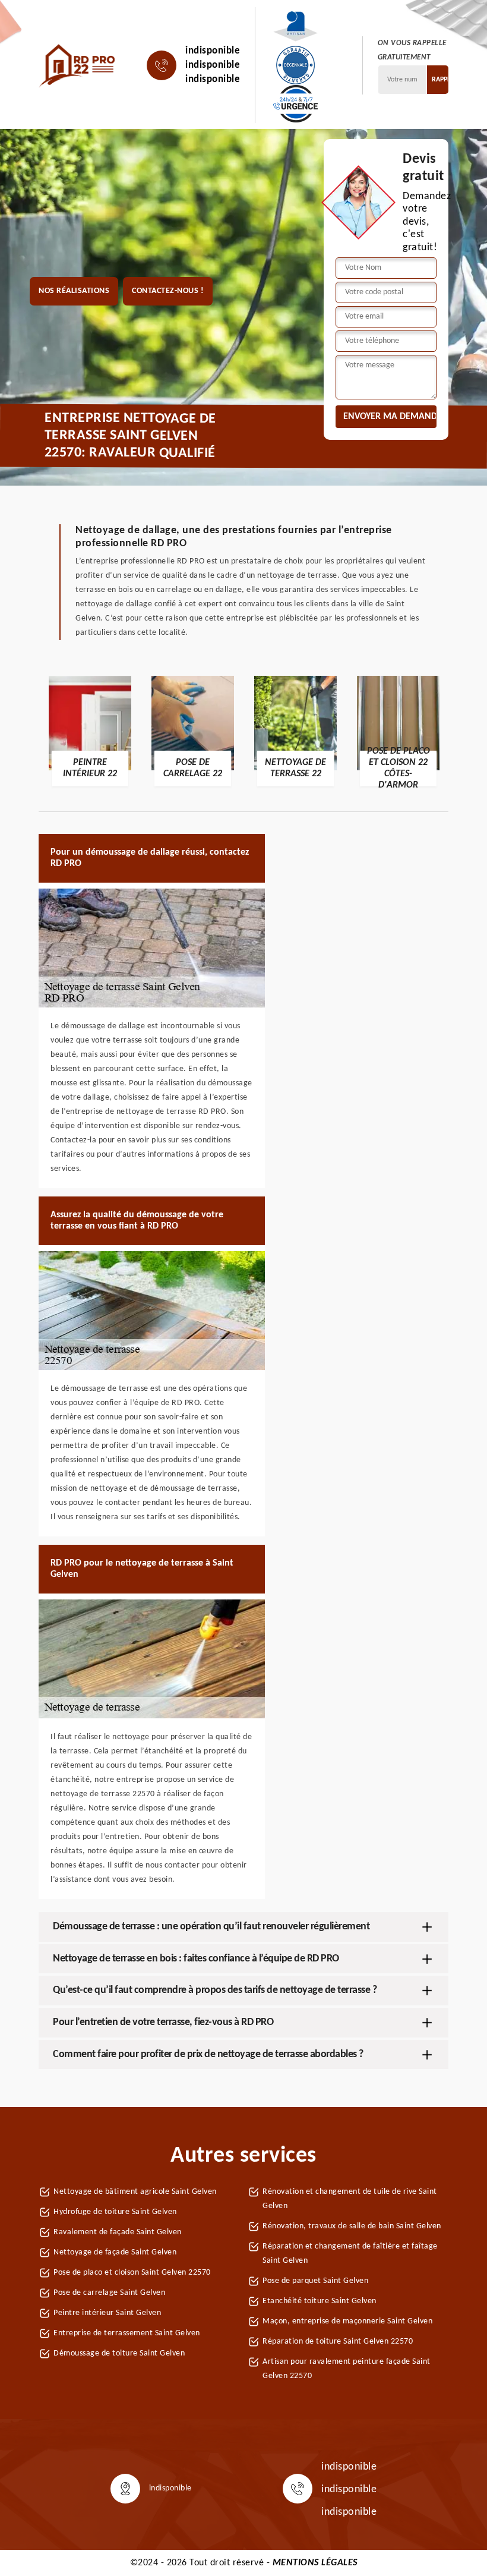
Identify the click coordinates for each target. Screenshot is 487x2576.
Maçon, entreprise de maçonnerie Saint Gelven (347, 2321)
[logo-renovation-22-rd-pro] (78, 65)
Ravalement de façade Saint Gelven (118, 2232)
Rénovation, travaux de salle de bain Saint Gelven (352, 2226)
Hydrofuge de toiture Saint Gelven (115, 2212)
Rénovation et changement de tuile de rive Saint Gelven (350, 2199)
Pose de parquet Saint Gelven (315, 2281)
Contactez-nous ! (168, 291)
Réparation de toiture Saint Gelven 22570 (338, 2342)
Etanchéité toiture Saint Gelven (320, 2301)
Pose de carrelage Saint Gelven (109, 2293)
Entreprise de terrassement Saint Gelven (127, 2333)
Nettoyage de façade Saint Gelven (115, 2252)
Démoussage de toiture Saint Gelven (119, 2353)
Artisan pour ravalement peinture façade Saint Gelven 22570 (347, 2369)
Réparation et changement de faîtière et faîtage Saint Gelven (350, 2254)
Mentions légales (315, 2563)
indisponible (213, 51)
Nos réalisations (74, 291)
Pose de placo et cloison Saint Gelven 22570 (132, 2273)
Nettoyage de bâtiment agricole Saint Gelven (135, 2192)
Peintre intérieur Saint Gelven (107, 2313)
